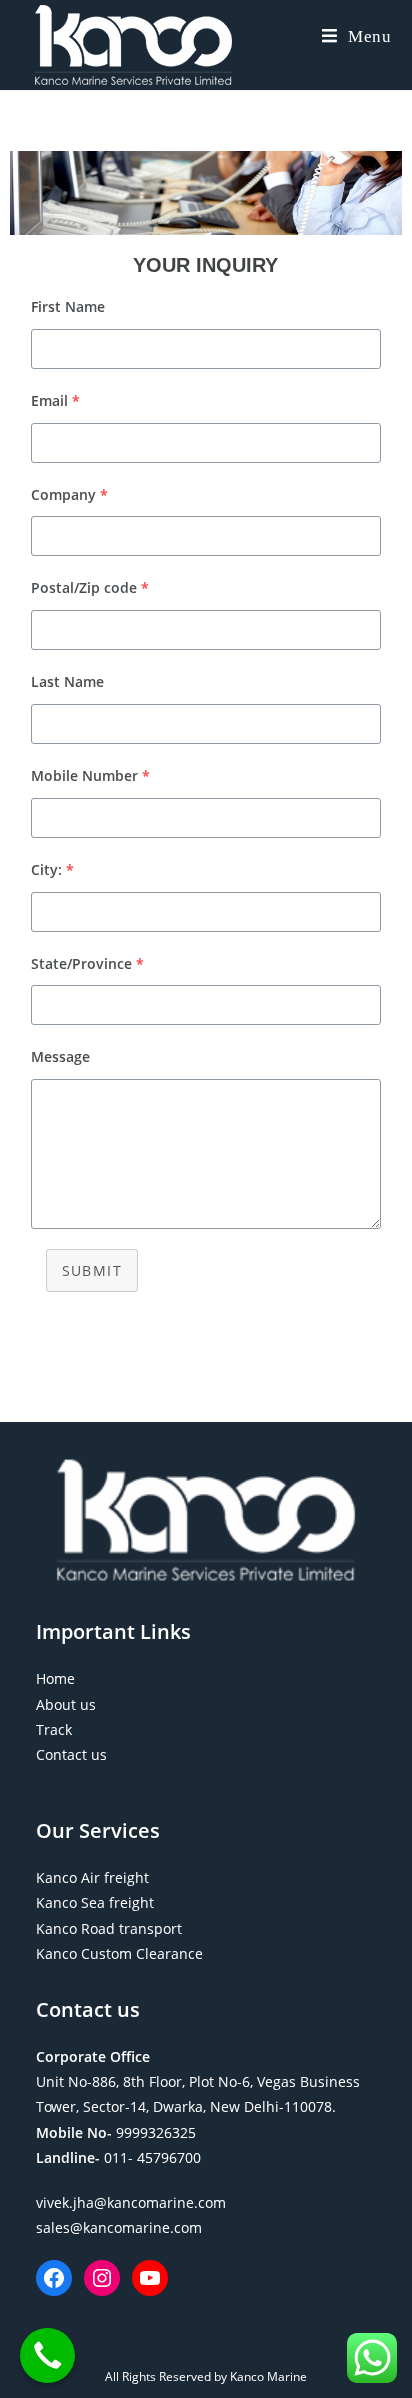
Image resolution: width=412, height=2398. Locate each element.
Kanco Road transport (109, 1928)
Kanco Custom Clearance (119, 1953)
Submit (92, 1270)
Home (55, 1678)
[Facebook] (54, 2278)
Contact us (71, 1754)
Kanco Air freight (92, 1877)
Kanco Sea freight (95, 1902)
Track (54, 1729)
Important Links (113, 1631)
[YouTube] (150, 2278)
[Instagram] (102, 2278)
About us (66, 1704)
